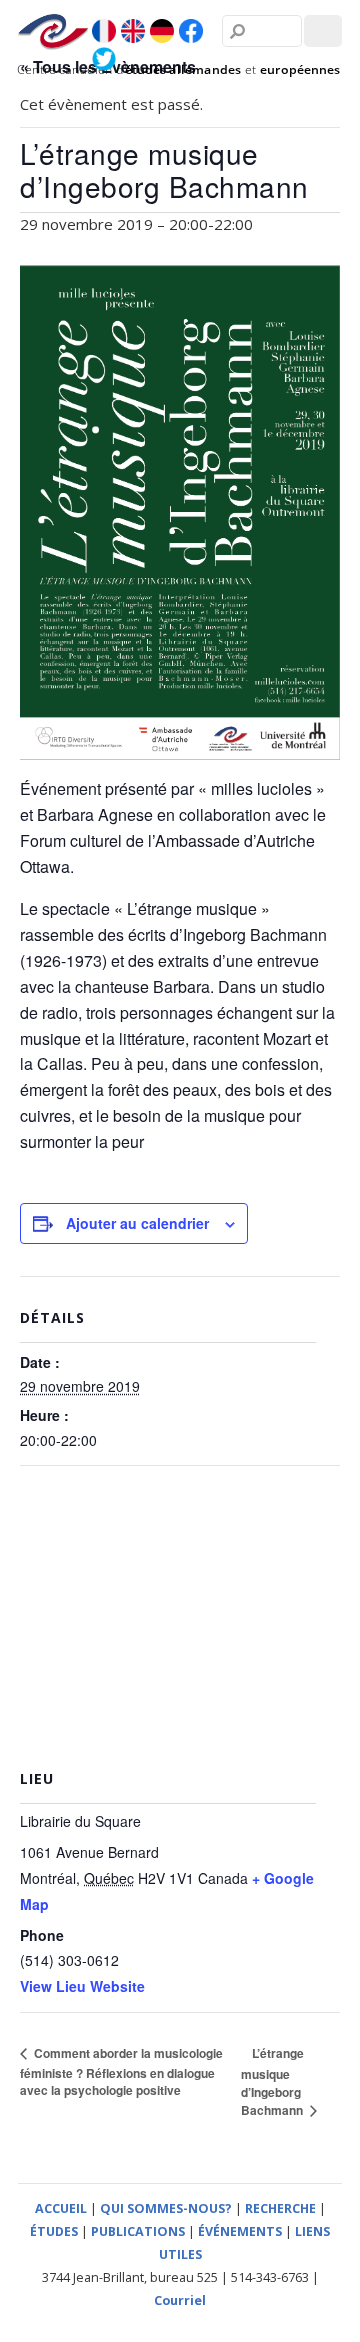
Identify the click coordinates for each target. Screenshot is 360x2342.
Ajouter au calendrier (137, 1223)
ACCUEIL (61, 2208)
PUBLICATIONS (138, 2231)
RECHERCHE (280, 2208)
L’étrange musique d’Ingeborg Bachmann (273, 2081)
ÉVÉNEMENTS (240, 2231)
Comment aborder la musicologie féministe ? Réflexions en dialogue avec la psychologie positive (121, 2071)
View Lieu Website (82, 1986)
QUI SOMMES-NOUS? (166, 2208)
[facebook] (191, 32)
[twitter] (104, 59)
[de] (162, 32)
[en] (133, 32)
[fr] (104, 32)
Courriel (180, 2300)
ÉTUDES (54, 2231)
